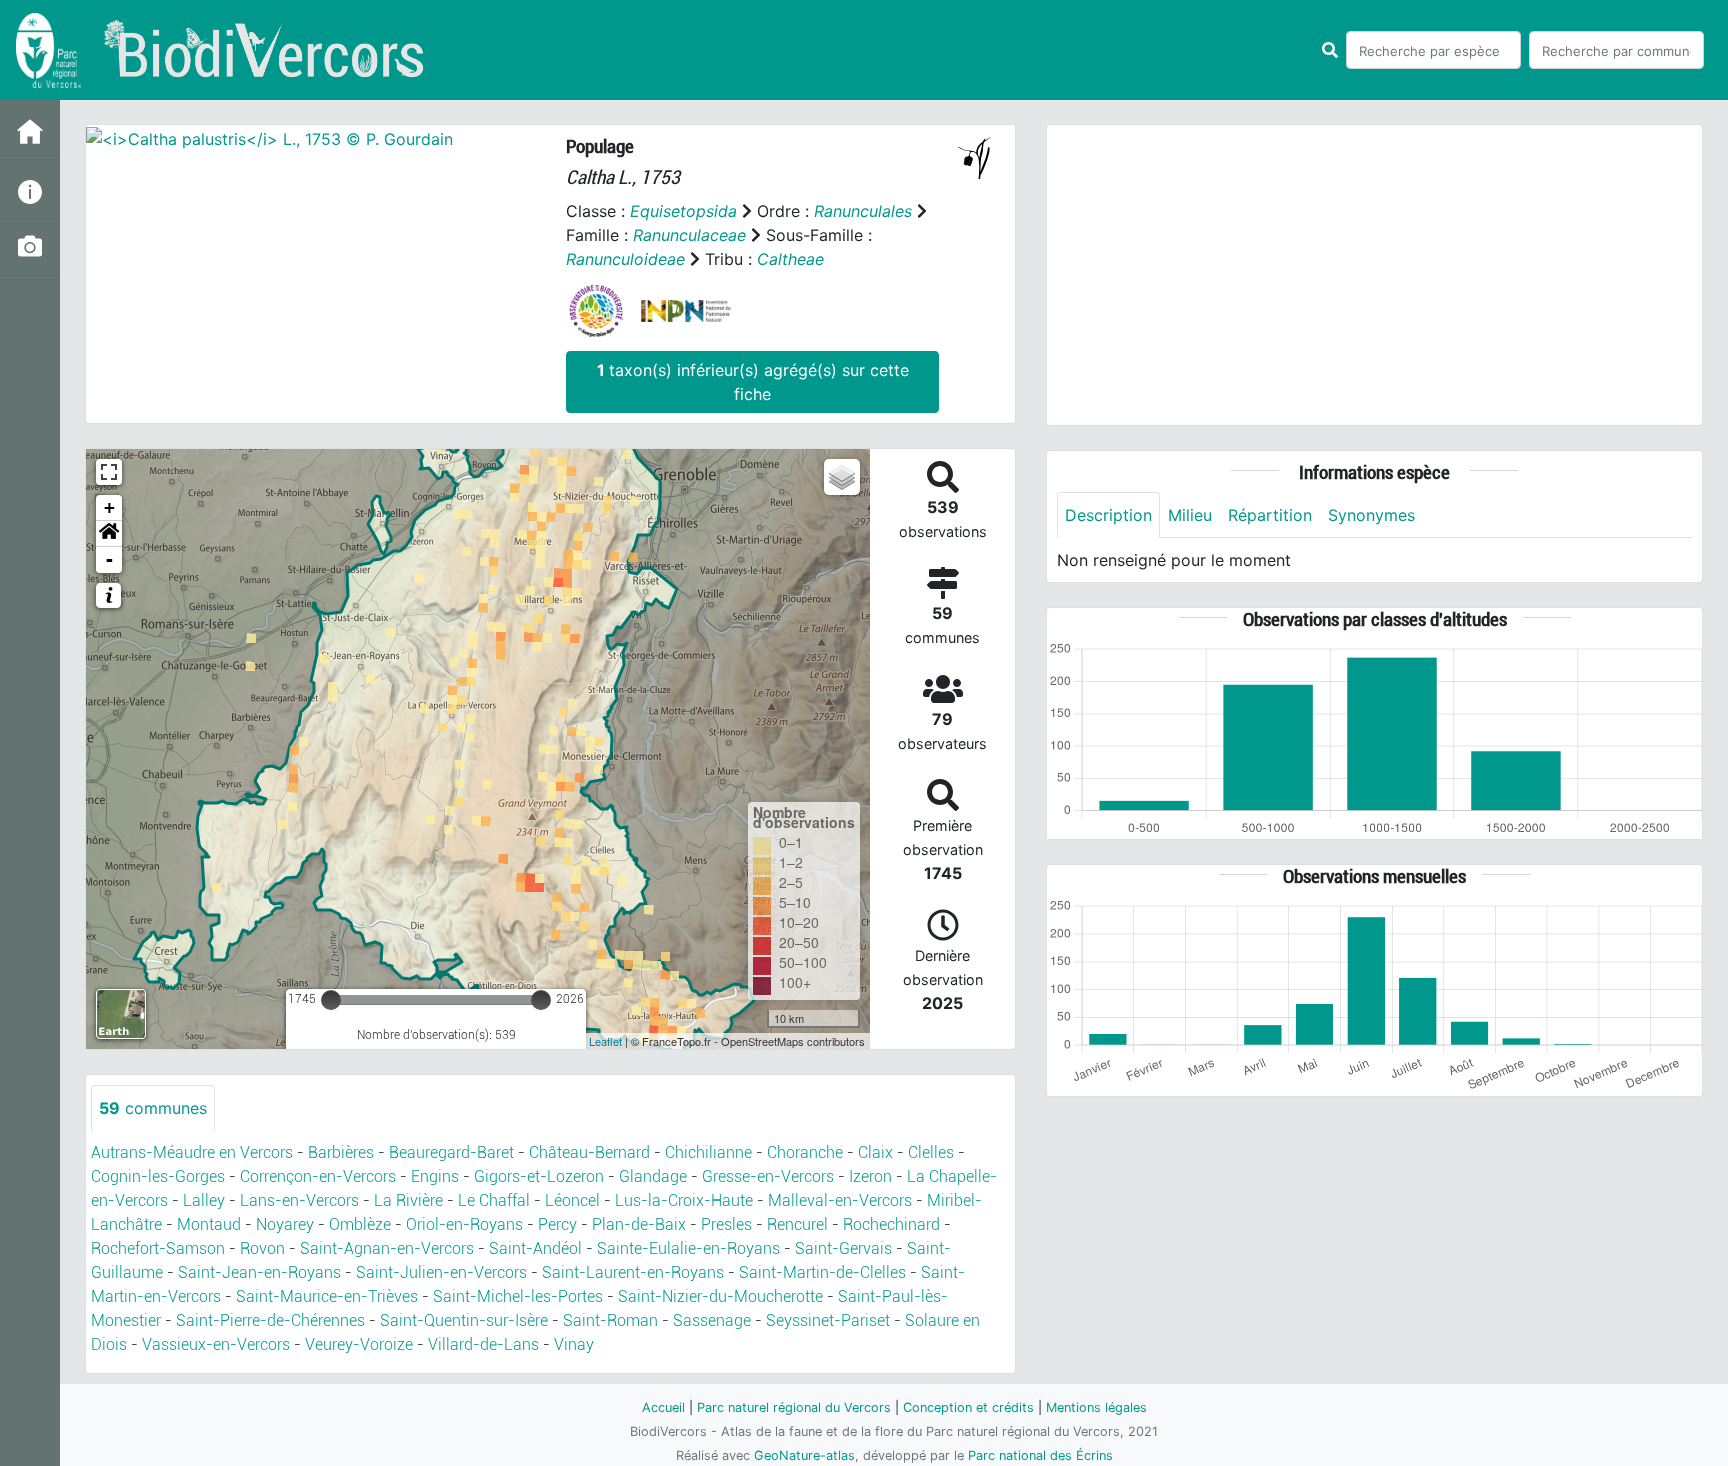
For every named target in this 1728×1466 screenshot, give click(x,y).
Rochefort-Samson (158, 1248)
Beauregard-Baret (451, 1152)
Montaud (209, 1224)
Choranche (805, 1152)
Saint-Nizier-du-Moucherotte (720, 1296)
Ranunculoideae (625, 259)
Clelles (931, 1152)
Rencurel (797, 1224)
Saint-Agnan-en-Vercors (387, 1248)
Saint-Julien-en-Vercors (441, 1272)
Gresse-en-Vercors (768, 1176)
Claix (875, 1152)
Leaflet (605, 1041)
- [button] (109, 559)
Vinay (574, 1344)
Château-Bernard (589, 1152)
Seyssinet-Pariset (828, 1320)
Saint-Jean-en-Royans (259, 1272)
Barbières (341, 1152)
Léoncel (572, 1200)
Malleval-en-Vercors (840, 1200)
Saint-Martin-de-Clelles (822, 1272)
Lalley (204, 1200)
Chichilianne (708, 1152)
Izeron (870, 1176)
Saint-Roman (610, 1320)
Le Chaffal (494, 1200)
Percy (557, 1224)
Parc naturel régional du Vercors (794, 1407)
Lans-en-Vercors (299, 1200)
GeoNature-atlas (804, 1455)
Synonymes (1371, 515)
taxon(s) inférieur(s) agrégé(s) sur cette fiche (753, 382)
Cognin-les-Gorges (158, 1176)
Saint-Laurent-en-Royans (633, 1272)
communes (153, 1108)
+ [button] (109, 507)
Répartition (1270, 515)
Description (1108, 515)
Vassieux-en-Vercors (216, 1344)
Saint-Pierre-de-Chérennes (270, 1320)
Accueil (663, 1407)
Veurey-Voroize (359, 1344)
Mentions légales (1096, 1407)
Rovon (262, 1248)
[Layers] (842, 477)
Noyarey (285, 1224)
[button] (109, 534)
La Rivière (408, 1200)
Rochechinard (891, 1224)
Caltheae (790, 259)
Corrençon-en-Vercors (318, 1176)
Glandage (653, 1176)
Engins (435, 1176)
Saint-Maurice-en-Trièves (327, 1296)
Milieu (1190, 515)
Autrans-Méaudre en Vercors (192, 1152)
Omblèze (360, 1224)
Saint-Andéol (535, 1248)
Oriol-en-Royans (464, 1224)
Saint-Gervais (843, 1248)
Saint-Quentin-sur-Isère (464, 1320)
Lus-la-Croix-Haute (684, 1200)
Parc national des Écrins (1040, 1455)
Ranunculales (863, 211)
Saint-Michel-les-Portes (518, 1296)
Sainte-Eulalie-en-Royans (688, 1248)
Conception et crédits (968, 1407)
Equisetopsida (683, 211)
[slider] (331, 1000)
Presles (726, 1224)
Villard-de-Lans (483, 1344)
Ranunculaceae (689, 235)
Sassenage (712, 1320)
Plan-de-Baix (639, 1224)
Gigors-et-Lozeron (539, 1176)
